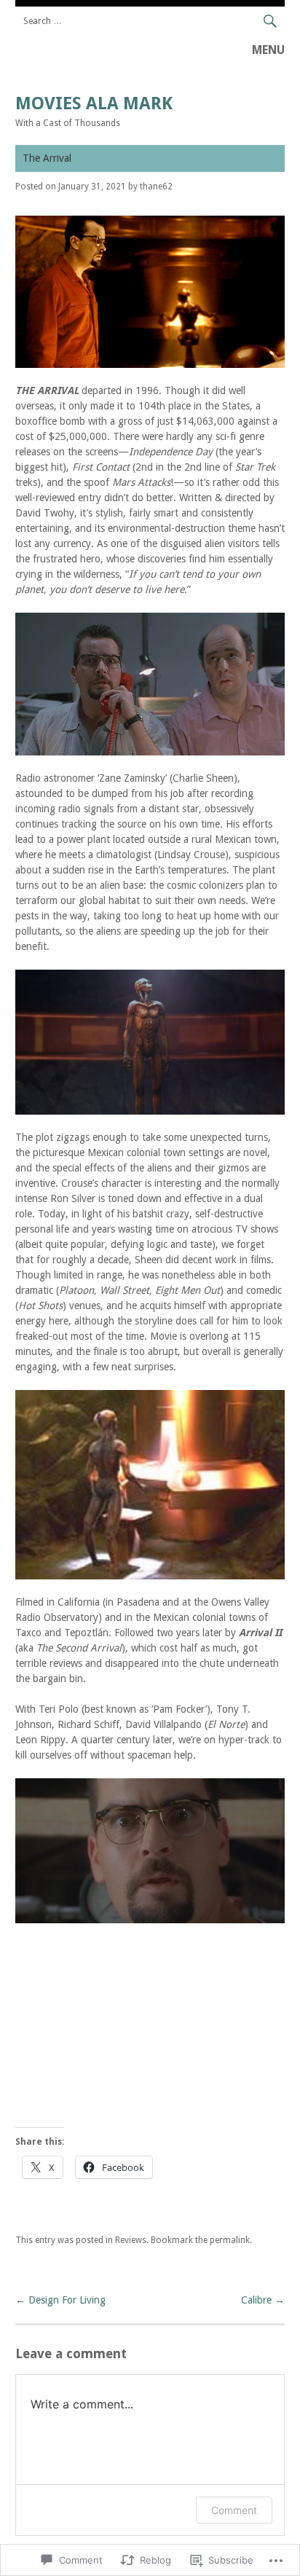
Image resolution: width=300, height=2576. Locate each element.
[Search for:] (150, 21)
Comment (234, 2510)
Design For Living (60, 2300)
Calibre (263, 2300)
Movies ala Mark (94, 103)
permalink (230, 2240)
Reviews (131, 2240)
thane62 (156, 186)
